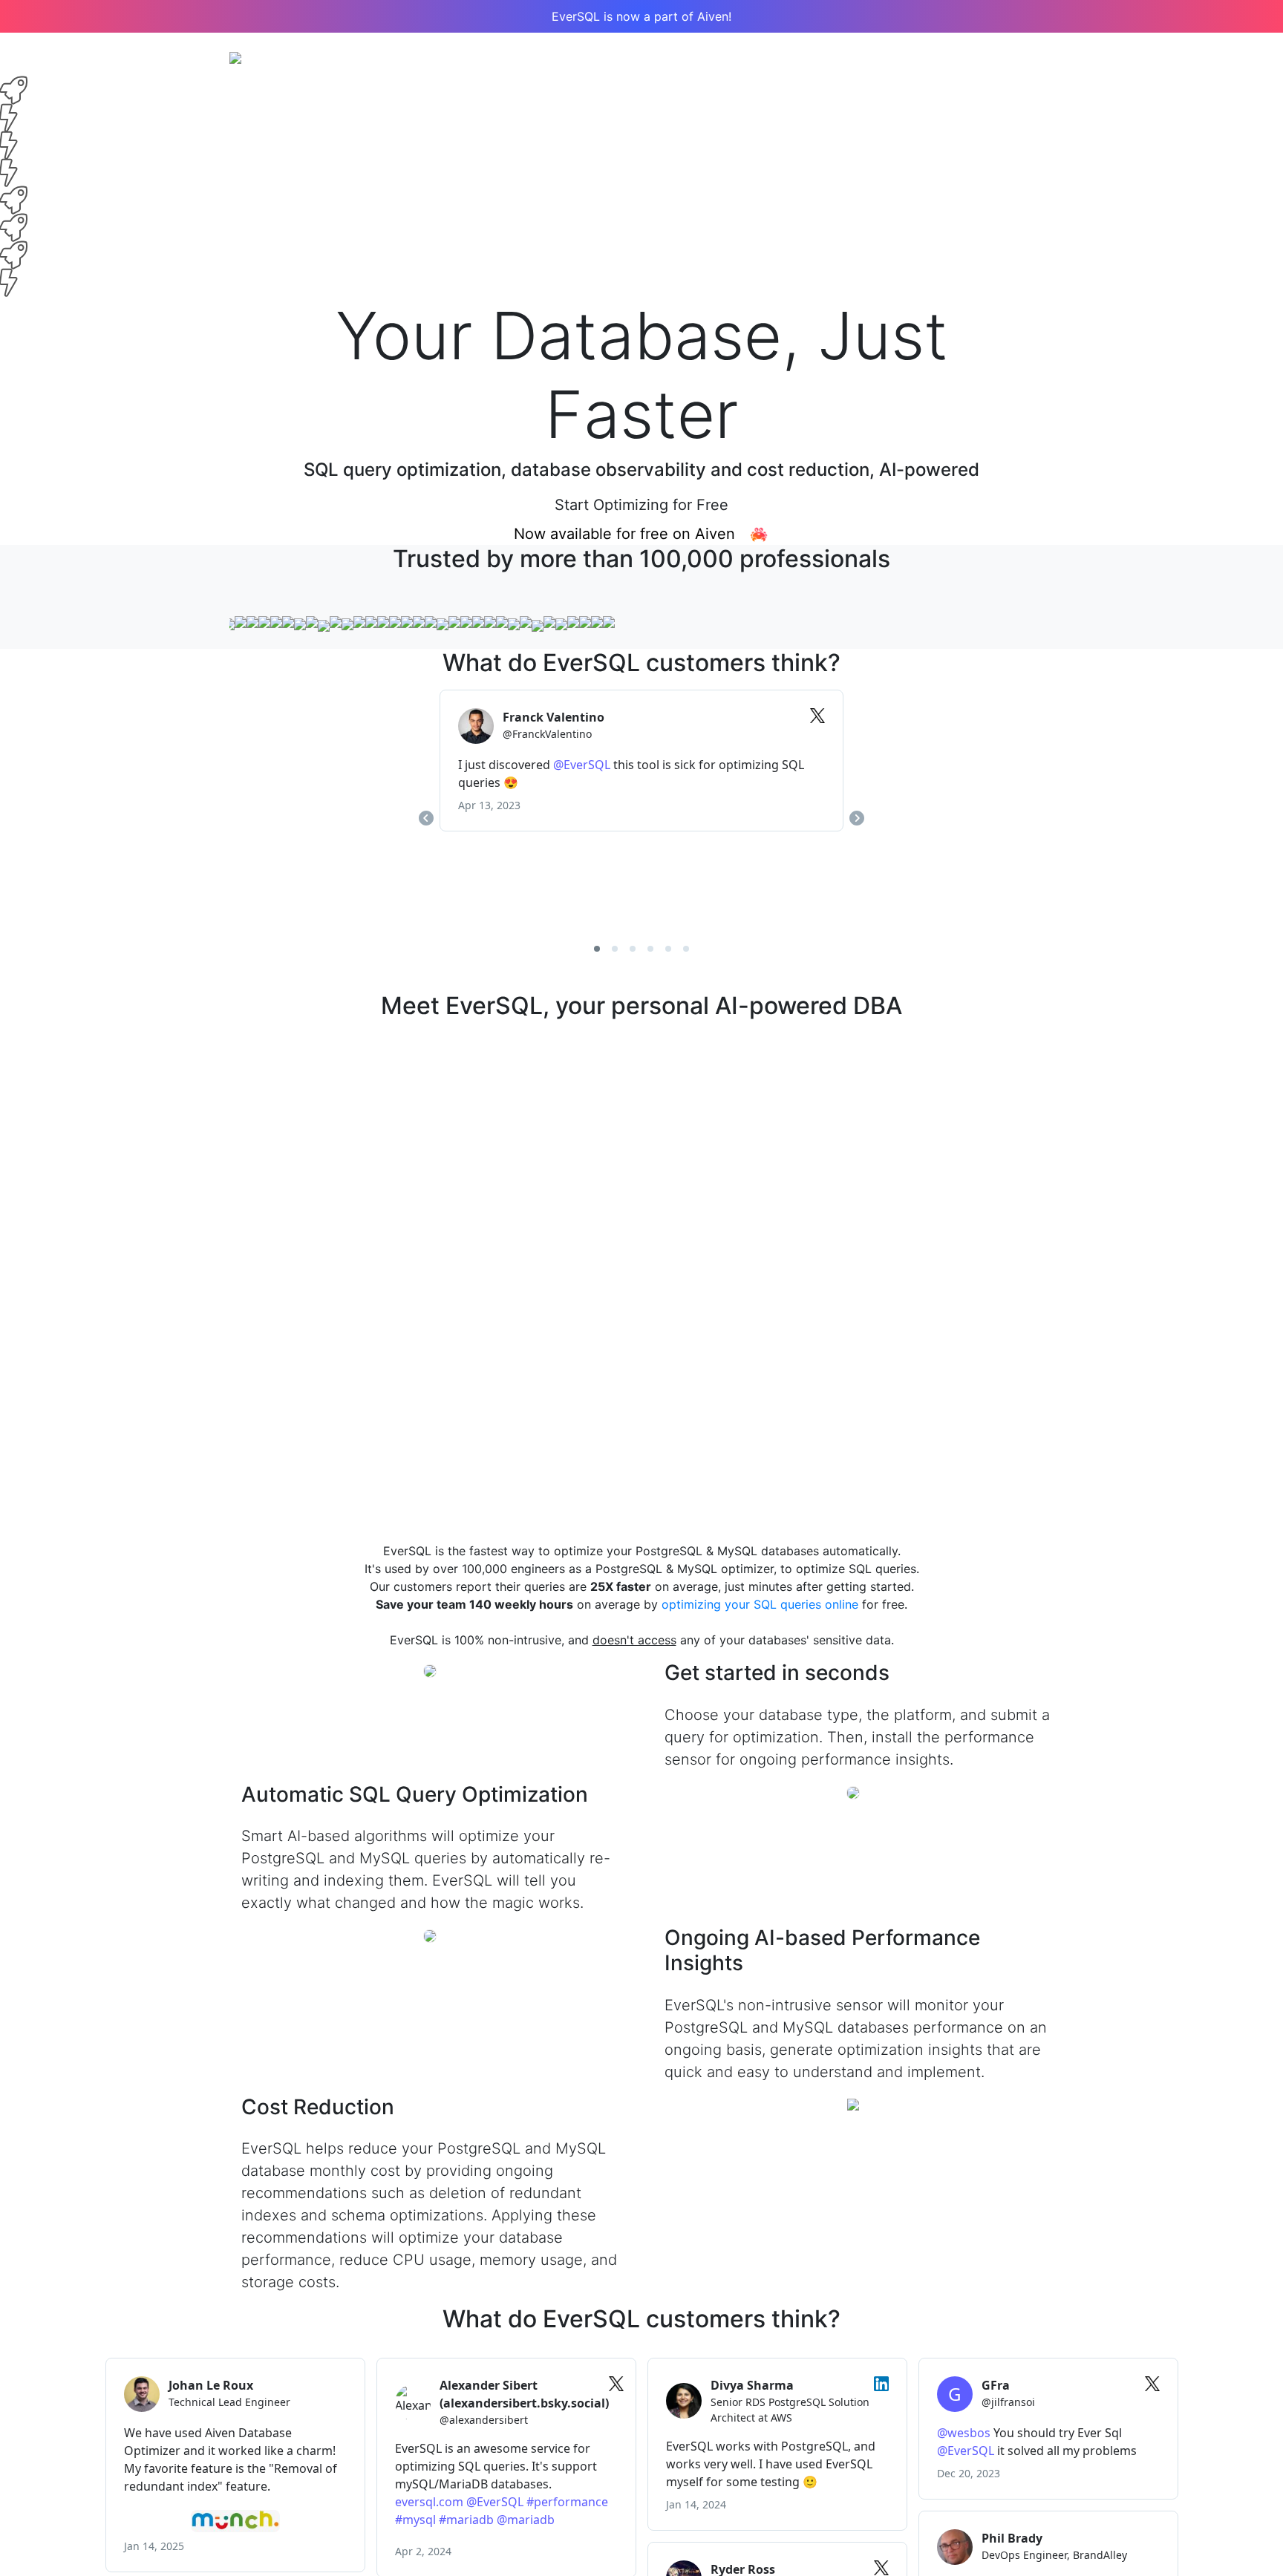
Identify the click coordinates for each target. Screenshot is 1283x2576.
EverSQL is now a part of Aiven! (641, 16)
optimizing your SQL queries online (760, 1604)
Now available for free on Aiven (631, 534)
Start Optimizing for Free (641, 505)
